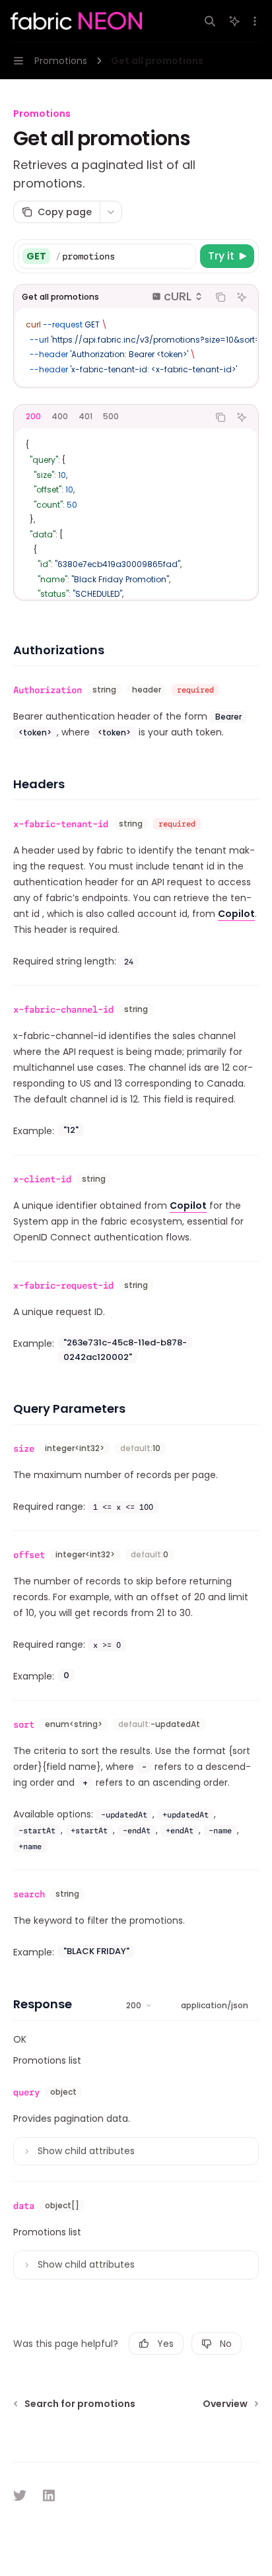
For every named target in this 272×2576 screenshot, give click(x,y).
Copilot (236, 914)
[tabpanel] (136, 514)
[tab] (33, 417)
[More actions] (255, 21)
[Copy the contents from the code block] (221, 297)
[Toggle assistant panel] (234, 21)
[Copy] (184, 256)
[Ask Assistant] (242, 297)
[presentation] (136, 347)
